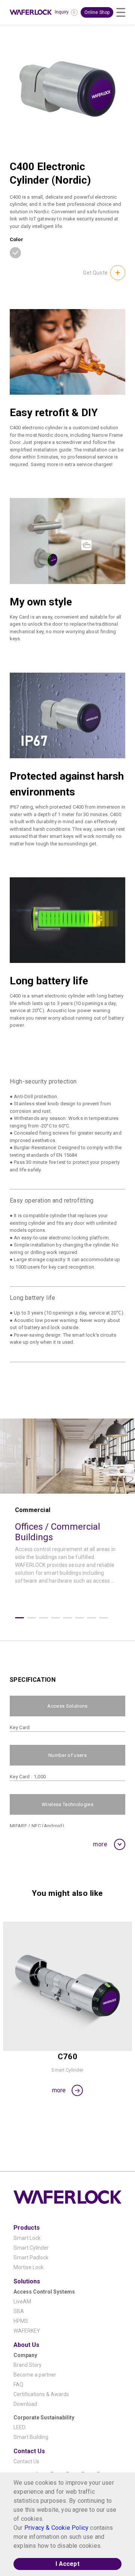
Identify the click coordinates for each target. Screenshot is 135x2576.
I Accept (67, 2564)
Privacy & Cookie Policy (56, 2528)
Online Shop (97, 12)
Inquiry (62, 12)
